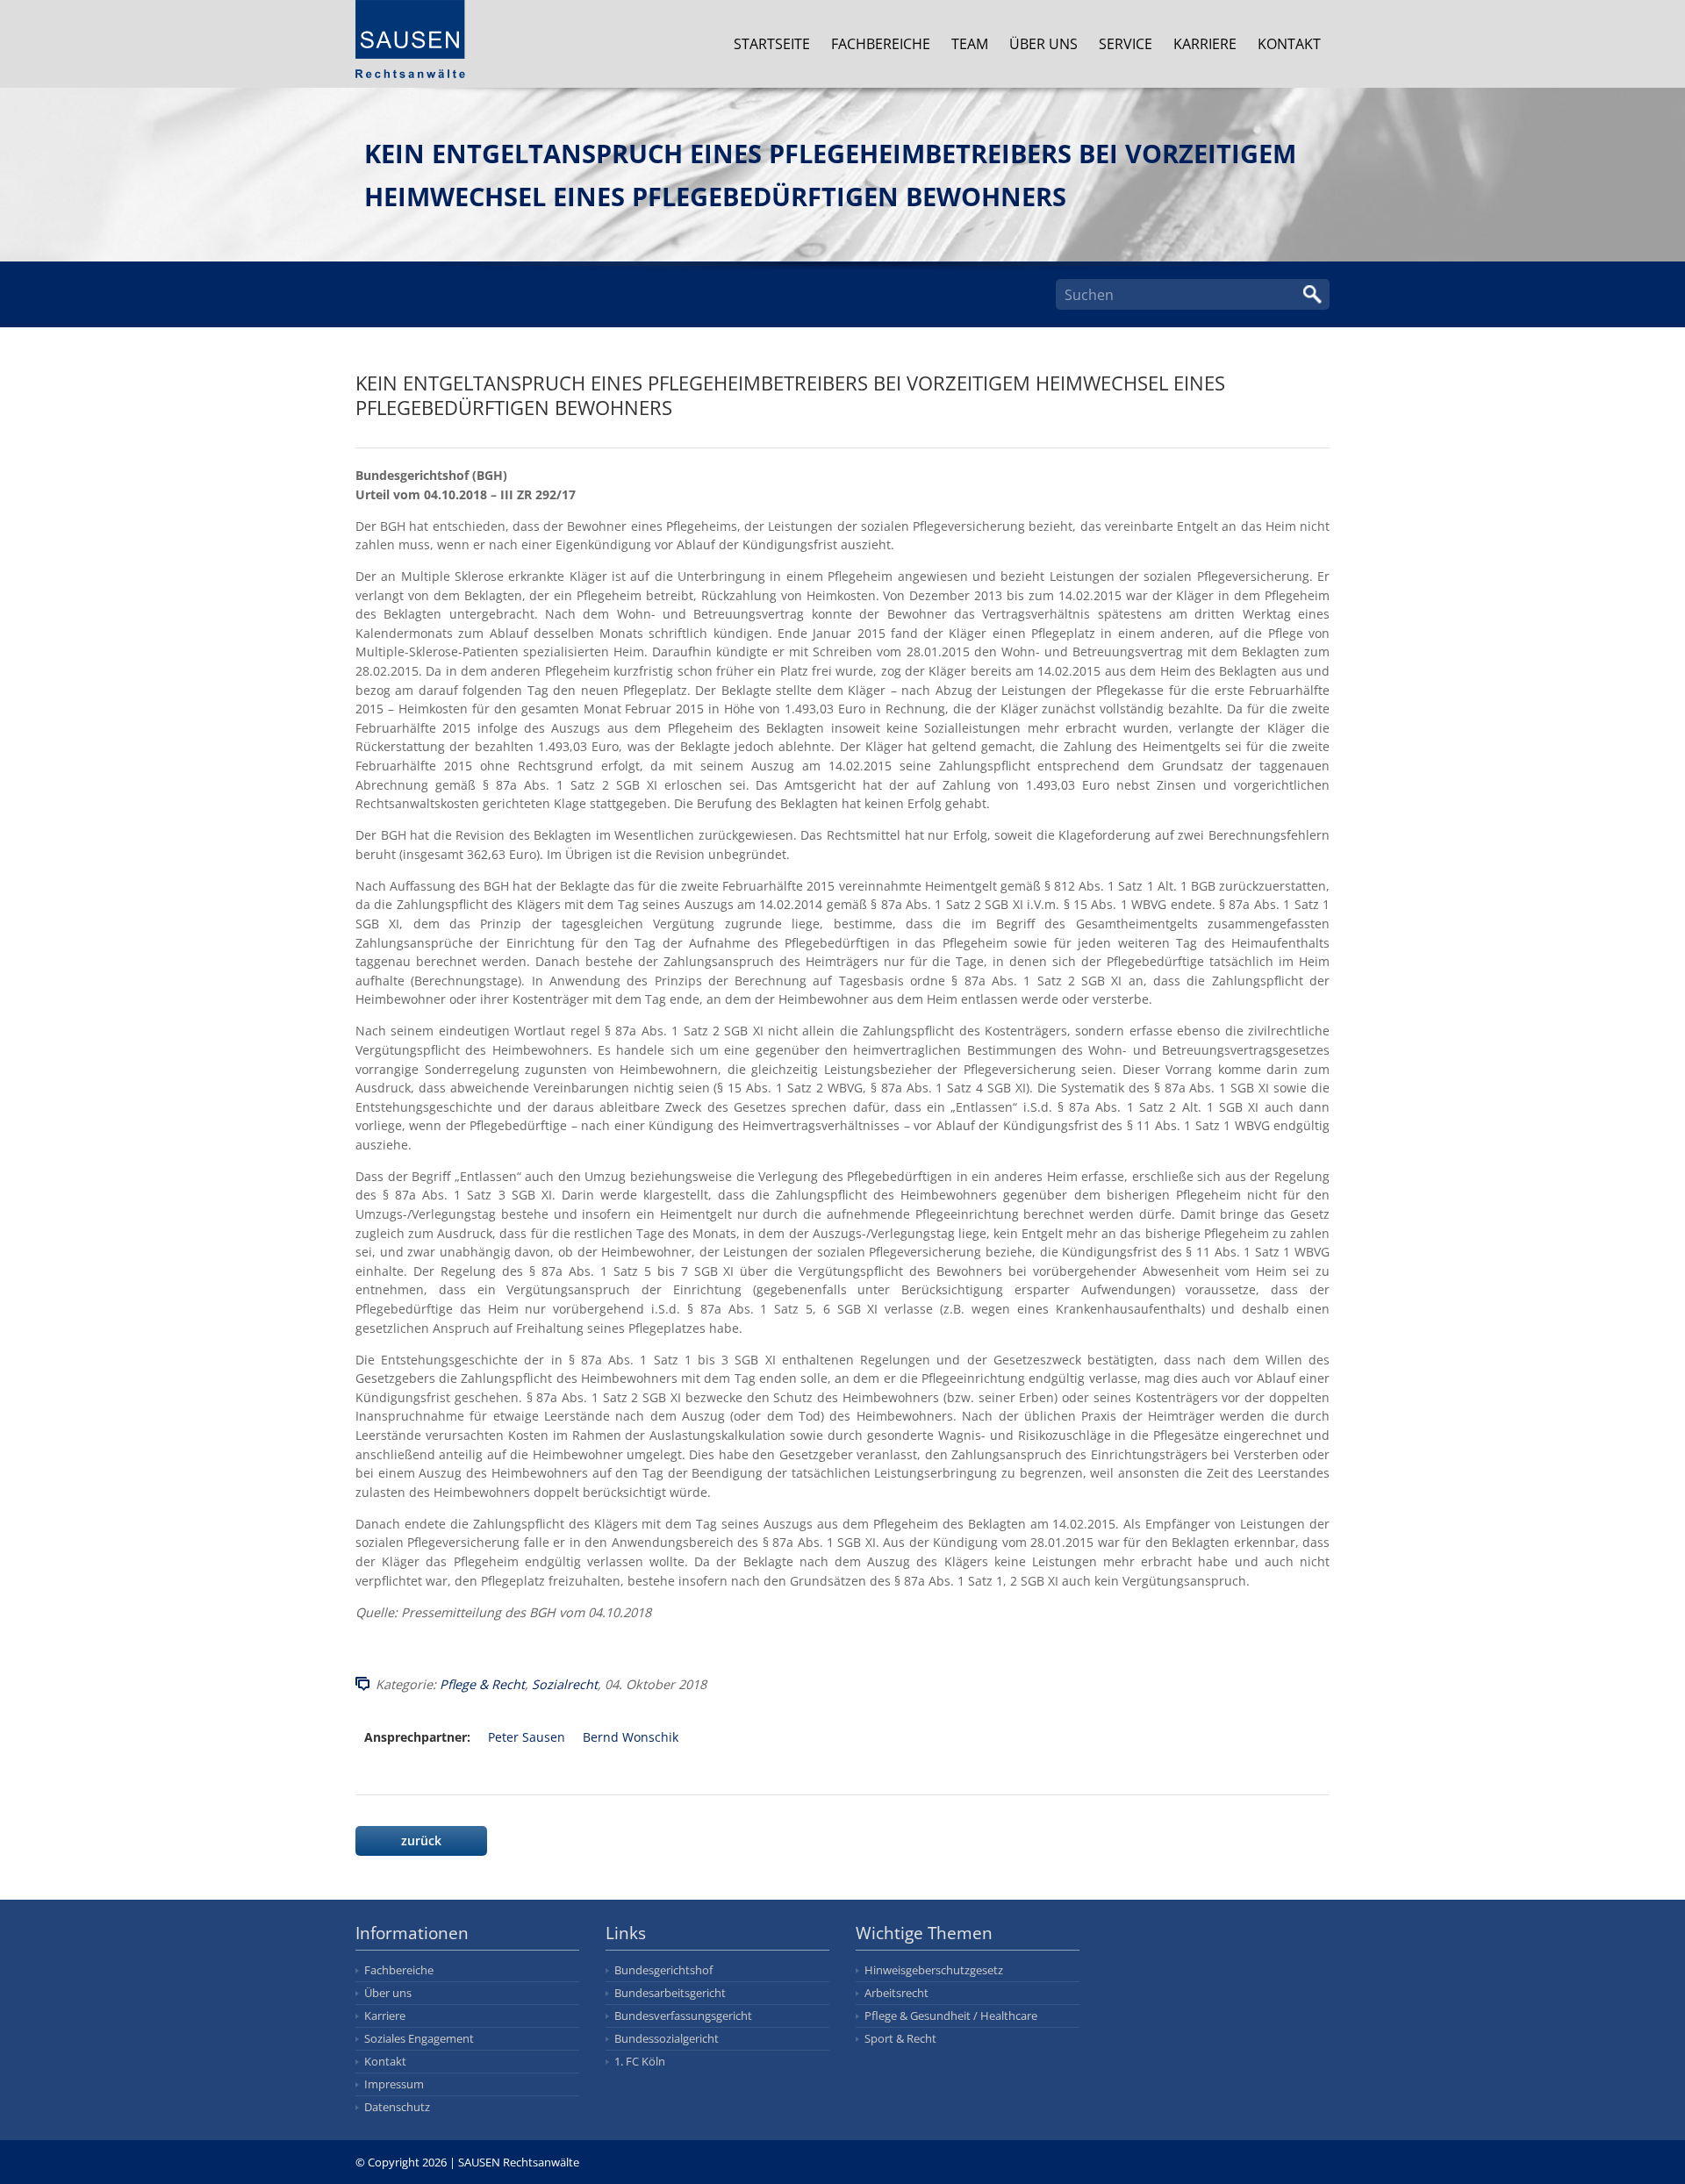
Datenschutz (397, 2107)
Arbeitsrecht (896, 1993)
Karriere (1205, 44)
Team (970, 44)
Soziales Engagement (419, 2038)
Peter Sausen (527, 1737)
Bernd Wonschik (631, 1737)
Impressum (394, 2084)
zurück (421, 1840)
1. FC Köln (640, 2061)
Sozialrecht (565, 1684)
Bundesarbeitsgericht (670, 1993)
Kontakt (1289, 44)
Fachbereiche (881, 44)
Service (1126, 44)
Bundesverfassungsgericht (683, 2016)
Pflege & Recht (482, 1684)
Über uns (1043, 44)
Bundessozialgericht (667, 2038)
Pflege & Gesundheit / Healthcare (951, 2016)
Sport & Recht (900, 2038)
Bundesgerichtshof (663, 1970)
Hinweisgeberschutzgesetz (934, 1970)
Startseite (772, 44)
